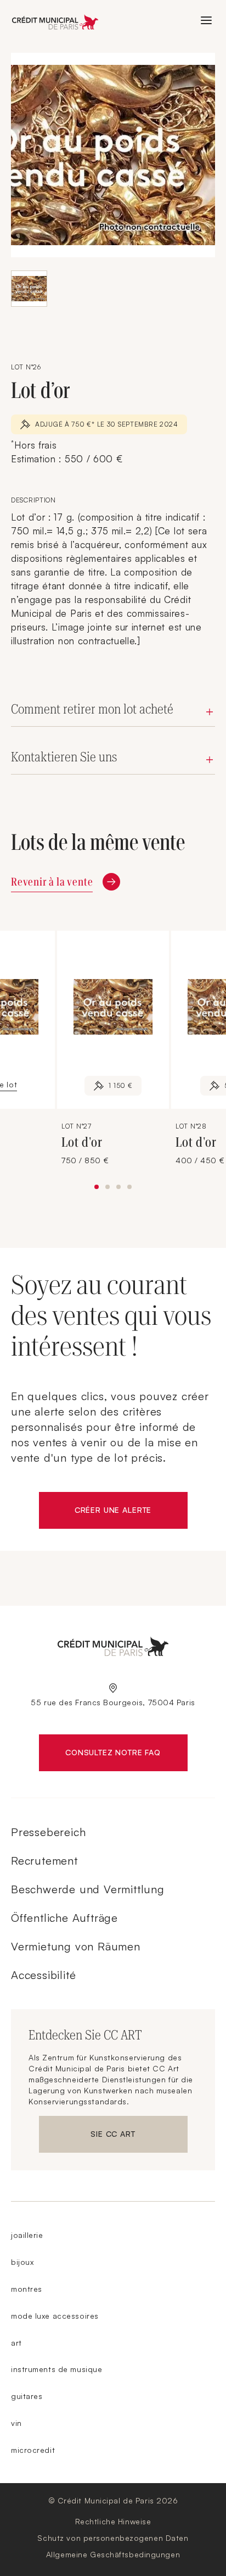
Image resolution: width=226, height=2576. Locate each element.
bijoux (22, 2262)
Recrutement (44, 1861)
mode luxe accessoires (55, 2316)
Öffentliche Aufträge (64, 1918)
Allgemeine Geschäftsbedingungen (113, 2554)
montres (27, 2289)
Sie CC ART (139, 2136)
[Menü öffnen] (206, 20)
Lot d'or (83, 1142)
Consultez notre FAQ (126, 1755)
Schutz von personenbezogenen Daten (113, 2538)
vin (16, 2423)
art (16, 2343)
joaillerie (27, 2235)
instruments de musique (56, 2369)
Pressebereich (48, 1832)
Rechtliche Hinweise (113, 2521)
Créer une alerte (131, 1512)
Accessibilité (43, 1975)
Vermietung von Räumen (76, 1946)
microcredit (33, 2450)
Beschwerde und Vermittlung (88, 1889)
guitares (27, 2396)
